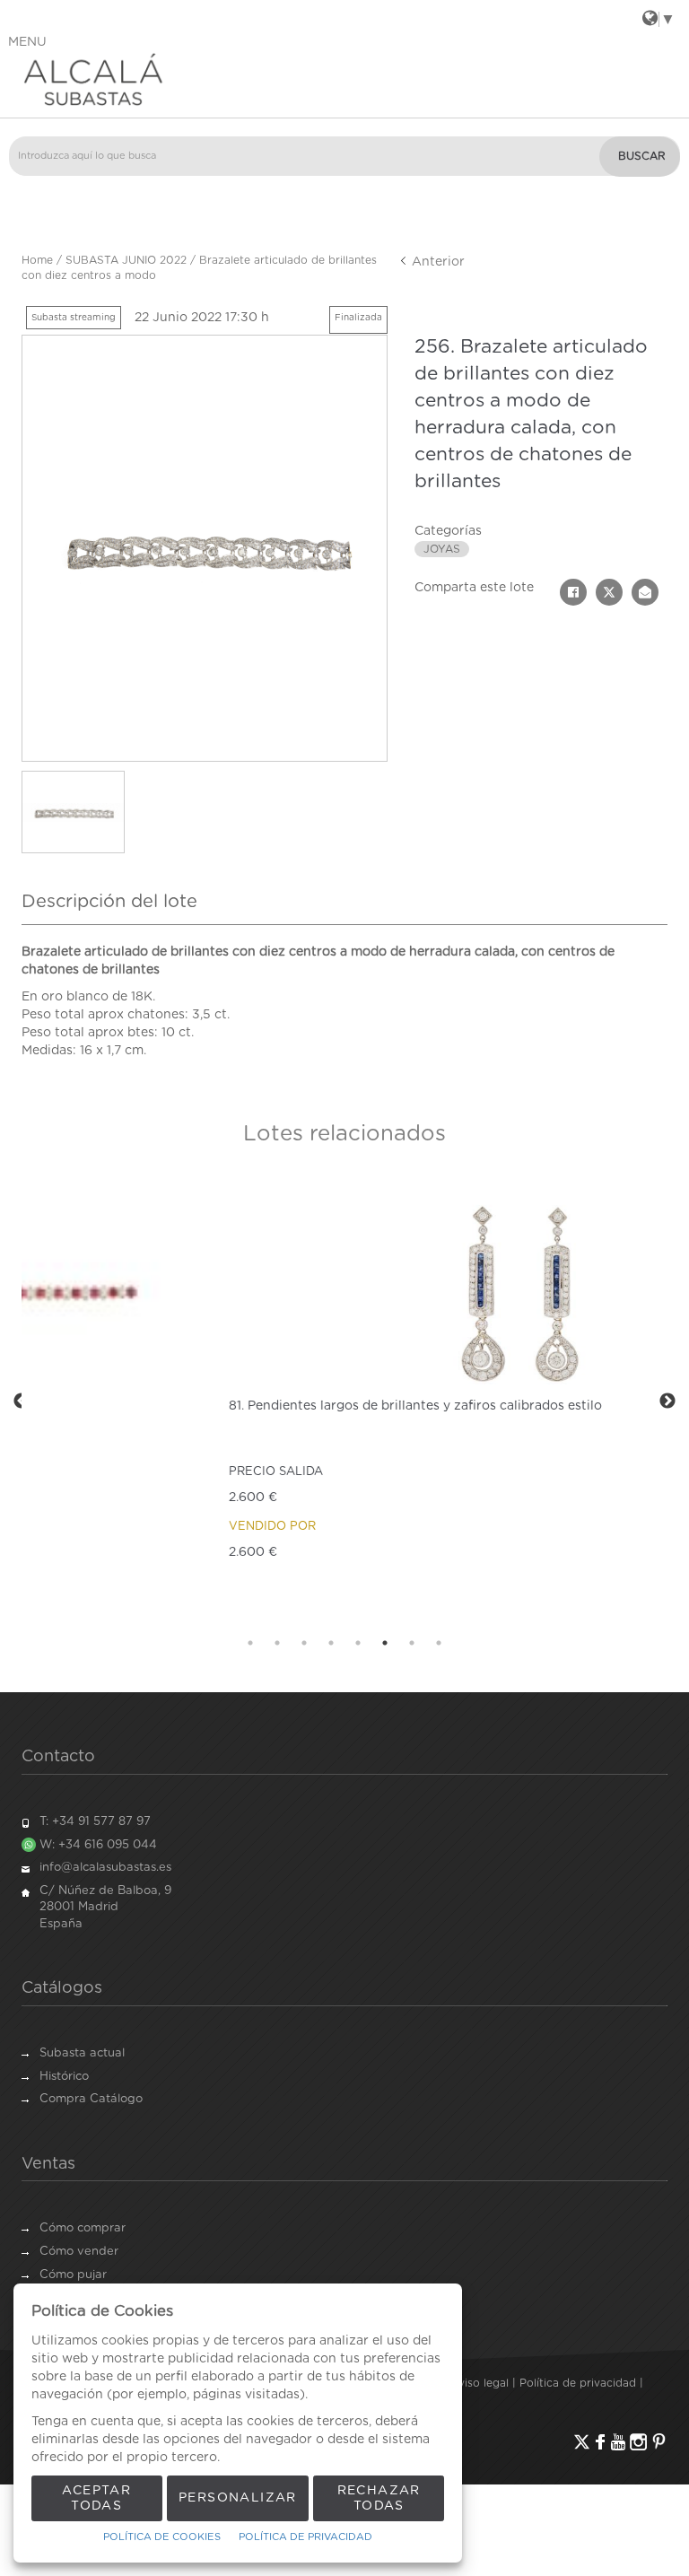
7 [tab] (412, 1643)
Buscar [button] (642, 156)
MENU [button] (27, 42)
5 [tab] (358, 1643)
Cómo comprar (83, 2228)
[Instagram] (638, 2442)
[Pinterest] (659, 2442)
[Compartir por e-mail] (645, 592)
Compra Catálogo (91, 2099)
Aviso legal (480, 2383)
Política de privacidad (578, 2383)
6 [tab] (385, 1643)
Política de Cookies (162, 2537)
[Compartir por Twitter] (609, 592)
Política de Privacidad (305, 2537)
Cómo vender (79, 2252)
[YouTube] (618, 2442)
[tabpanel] (344, 1401)
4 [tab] (331, 1643)
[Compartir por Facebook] (573, 592)
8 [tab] (439, 1643)
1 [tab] (250, 1643)
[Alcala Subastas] (344, 79)
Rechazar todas (379, 2498)
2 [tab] (277, 1643)
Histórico (64, 2077)
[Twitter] (582, 2442)
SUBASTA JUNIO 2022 (126, 260)
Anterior (436, 262)
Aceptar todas (96, 2498)
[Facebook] (600, 2442)
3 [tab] (304, 1643)
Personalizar (238, 2498)
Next (667, 1402)
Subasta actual (82, 2053)
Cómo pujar (73, 2275)
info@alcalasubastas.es (105, 1868)
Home (37, 260)
